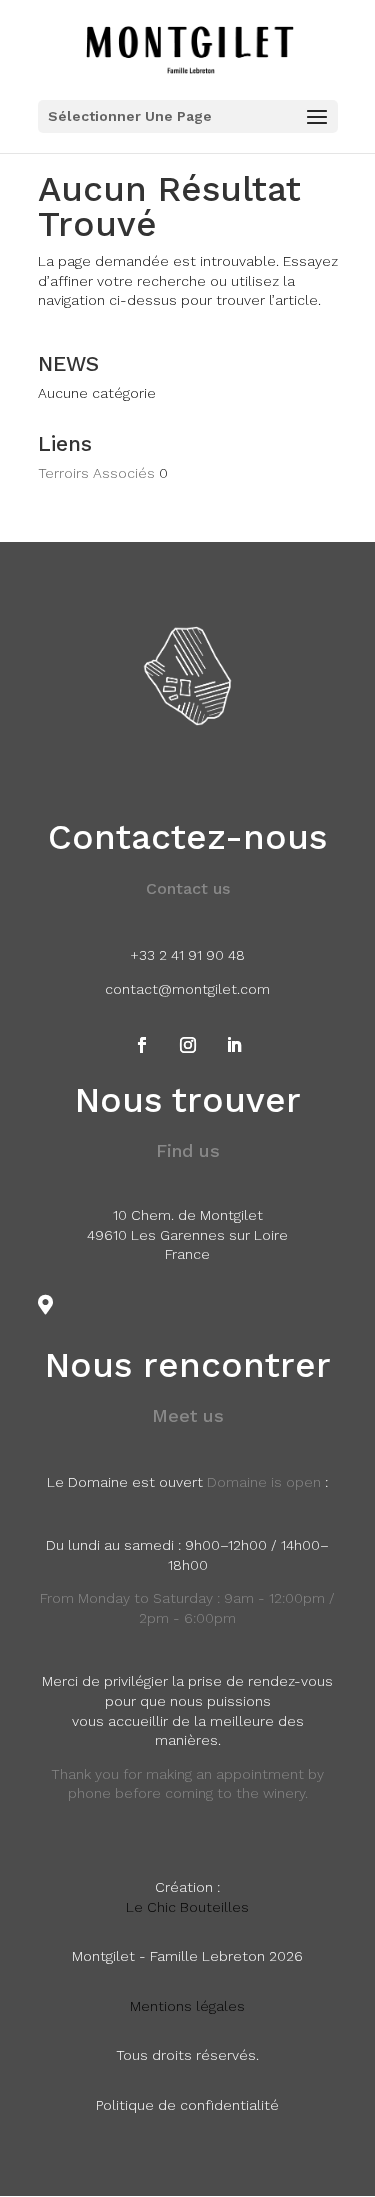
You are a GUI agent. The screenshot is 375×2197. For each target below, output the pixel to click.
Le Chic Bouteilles (187, 1907)
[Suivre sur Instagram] (188, 1045)
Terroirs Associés (96, 473)
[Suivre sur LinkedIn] (234, 1045)
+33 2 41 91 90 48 (187, 955)
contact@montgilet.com (187, 989)
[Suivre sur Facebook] (142, 1045)
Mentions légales (187, 2006)
